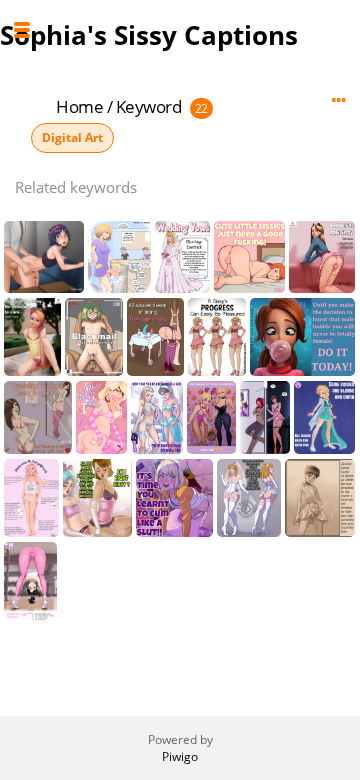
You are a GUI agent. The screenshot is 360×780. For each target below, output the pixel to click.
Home (79, 106)
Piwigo (180, 756)
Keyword (149, 106)
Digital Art (72, 137)
